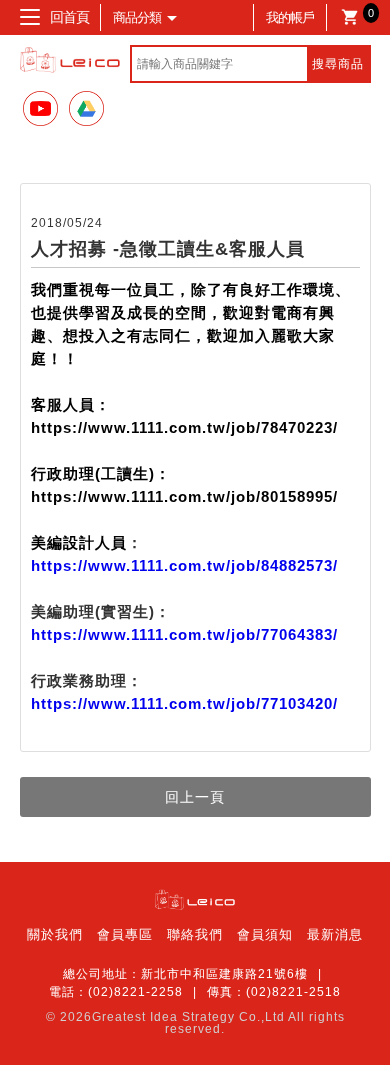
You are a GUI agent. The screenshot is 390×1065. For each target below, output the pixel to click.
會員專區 (125, 934)
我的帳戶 (290, 17)
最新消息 (335, 934)
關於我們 (55, 934)
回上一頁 (195, 797)
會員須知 (265, 934)
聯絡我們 (195, 934)
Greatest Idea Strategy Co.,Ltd (188, 1017)
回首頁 (69, 17)
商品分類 (137, 17)
